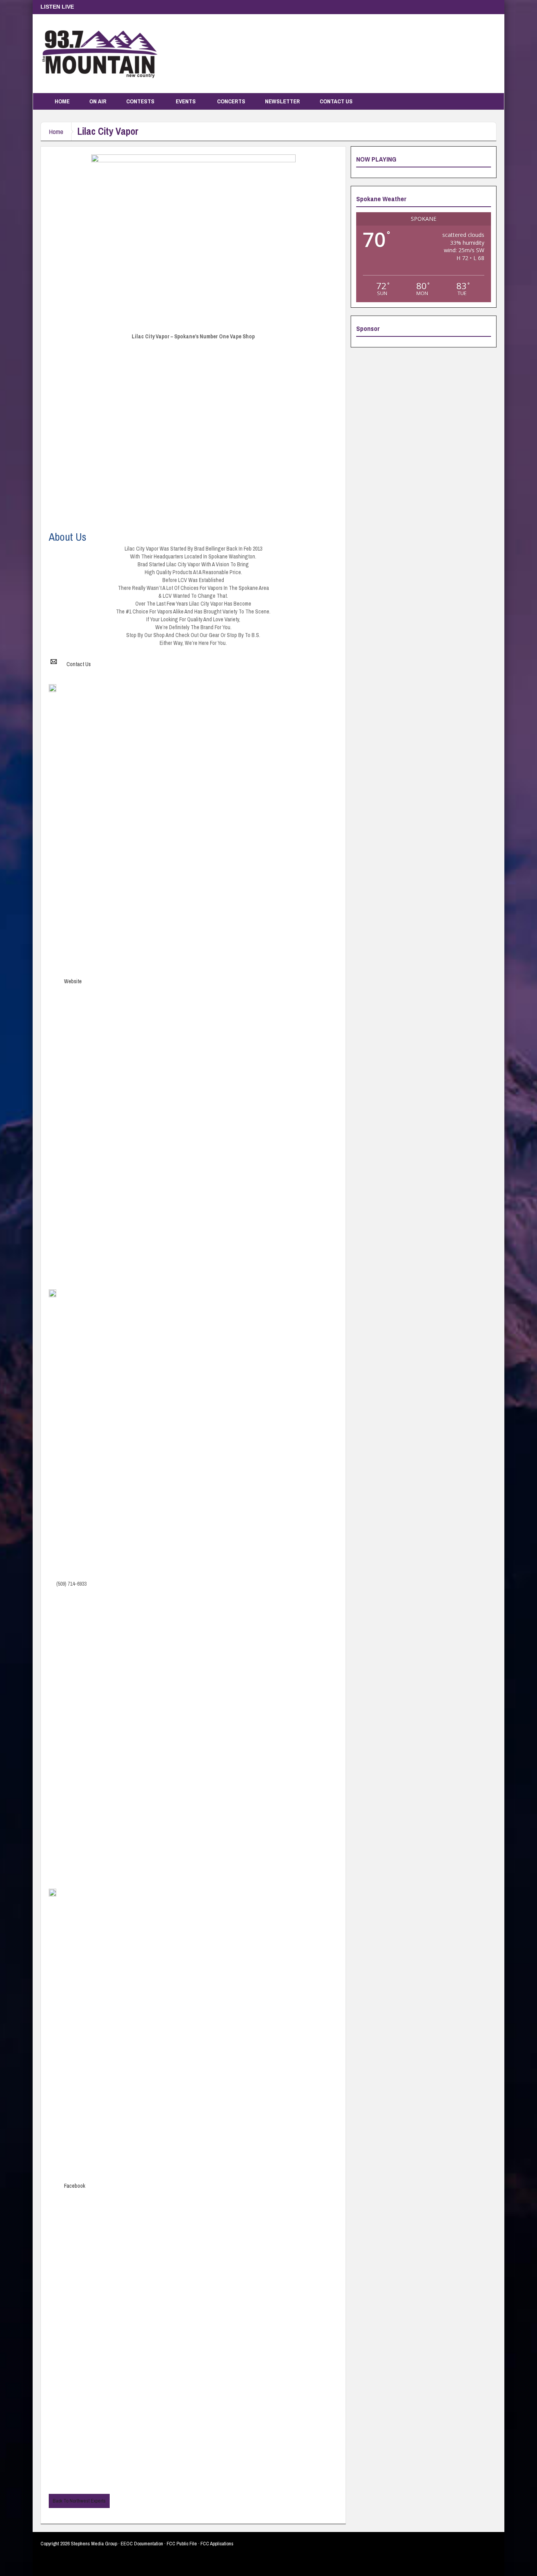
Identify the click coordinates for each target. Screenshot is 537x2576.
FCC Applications (217, 2544)
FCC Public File (182, 2544)
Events (186, 101)
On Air (98, 101)
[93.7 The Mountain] (99, 53)
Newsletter (282, 101)
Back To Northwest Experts (79, 2501)
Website (73, 981)
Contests (140, 101)
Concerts (231, 101)
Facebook (75, 2186)
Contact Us (336, 101)
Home (62, 101)
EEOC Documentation (142, 2544)
